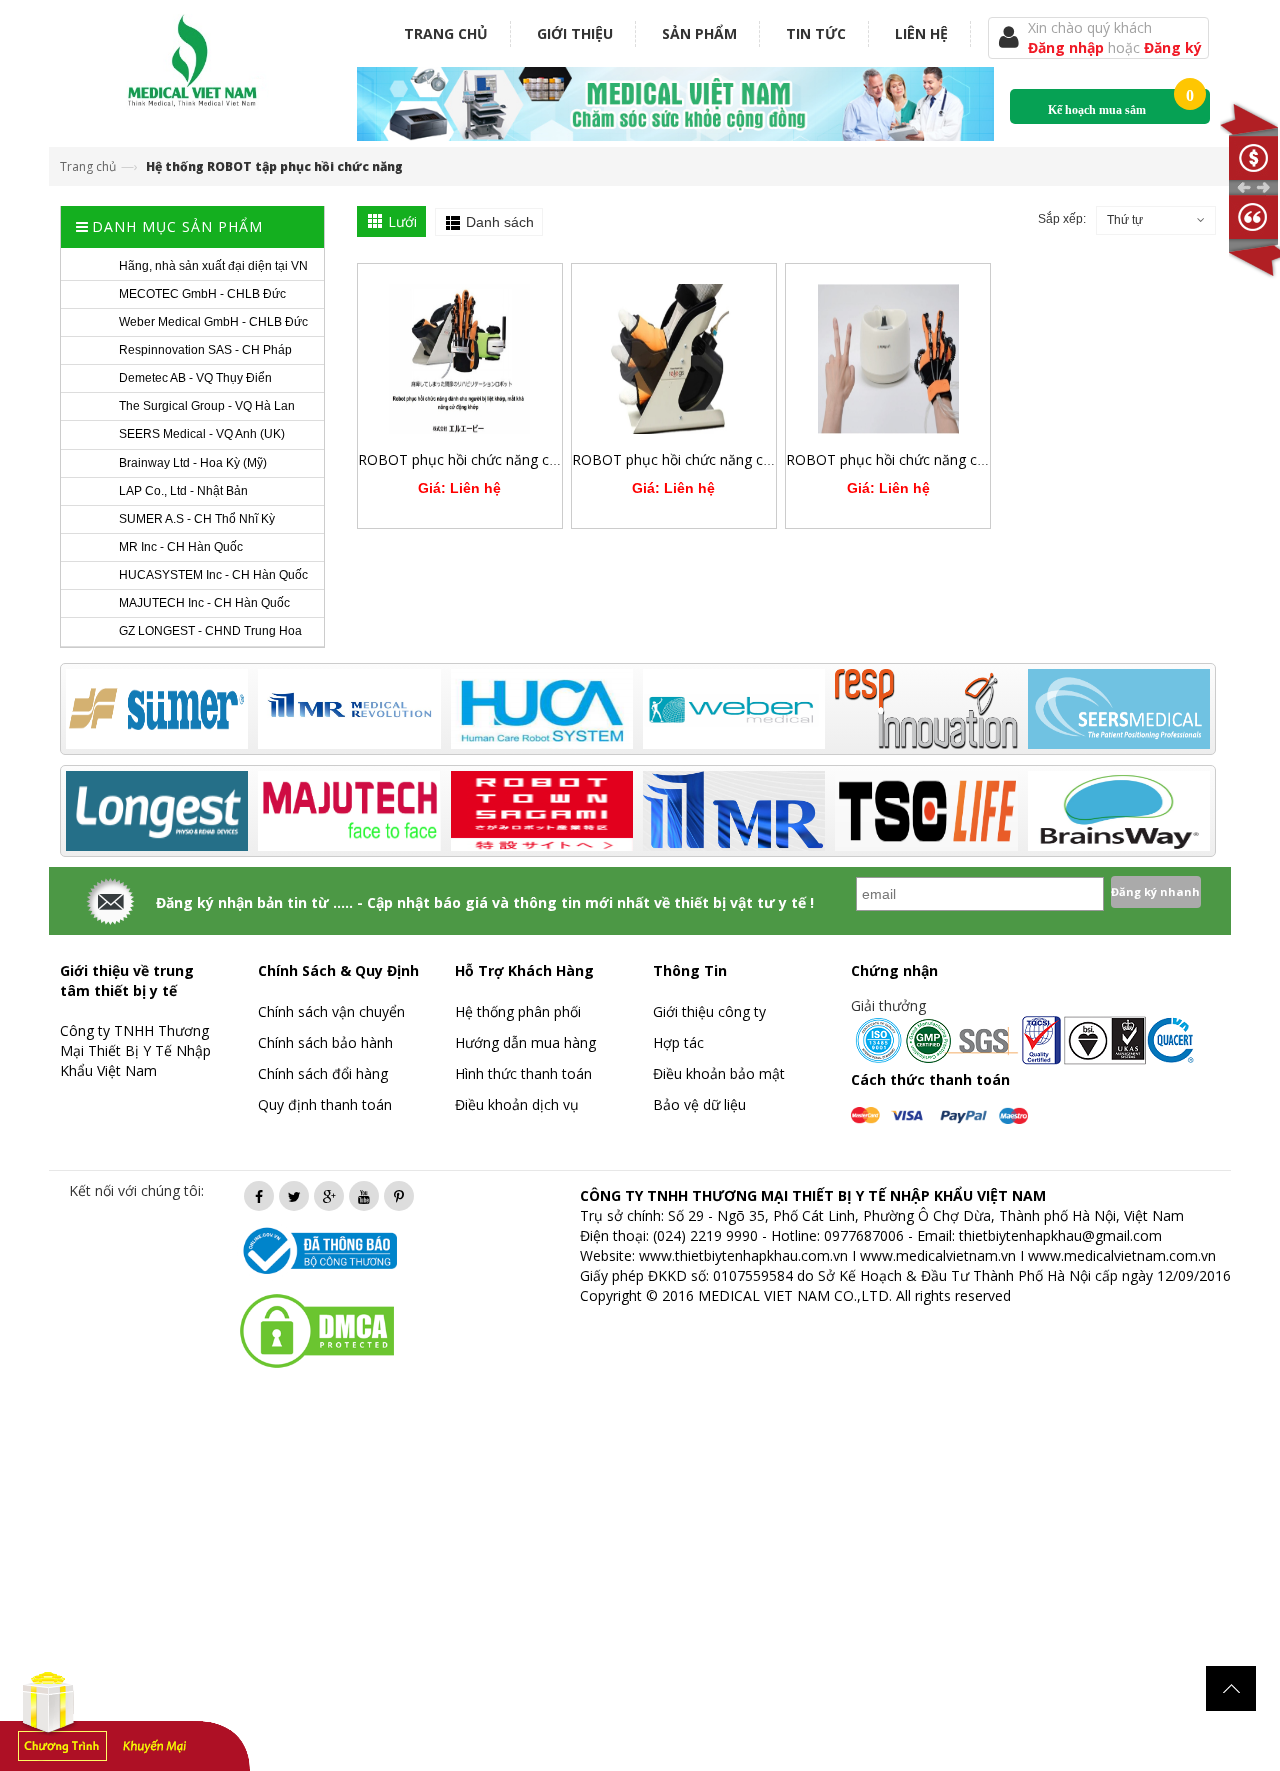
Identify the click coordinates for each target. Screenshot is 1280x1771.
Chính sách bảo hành (325, 1042)
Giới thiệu (575, 33)
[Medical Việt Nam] (193, 56)
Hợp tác (678, 1042)
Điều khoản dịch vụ (517, 1104)
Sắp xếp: (1062, 219)
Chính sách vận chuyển (331, 1011)
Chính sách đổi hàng (323, 1073)
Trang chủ (446, 33)
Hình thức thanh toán (523, 1073)
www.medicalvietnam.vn (938, 1255)
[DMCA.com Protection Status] (317, 1329)
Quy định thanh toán (325, 1104)
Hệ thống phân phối (518, 1011)
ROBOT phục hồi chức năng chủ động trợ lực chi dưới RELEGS (772, 459)
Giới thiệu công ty (709, 1011)
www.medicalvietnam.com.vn (1122, 1255)
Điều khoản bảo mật (719, 1073)
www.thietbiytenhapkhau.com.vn (743, 1255)
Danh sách (500, 222)
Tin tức (816, 33)
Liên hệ (921, 33)
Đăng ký (1173, 47)
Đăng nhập (1068, 47)
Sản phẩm (699, 33)
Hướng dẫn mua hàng (525, 1042)
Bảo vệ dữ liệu (699, 1104)
